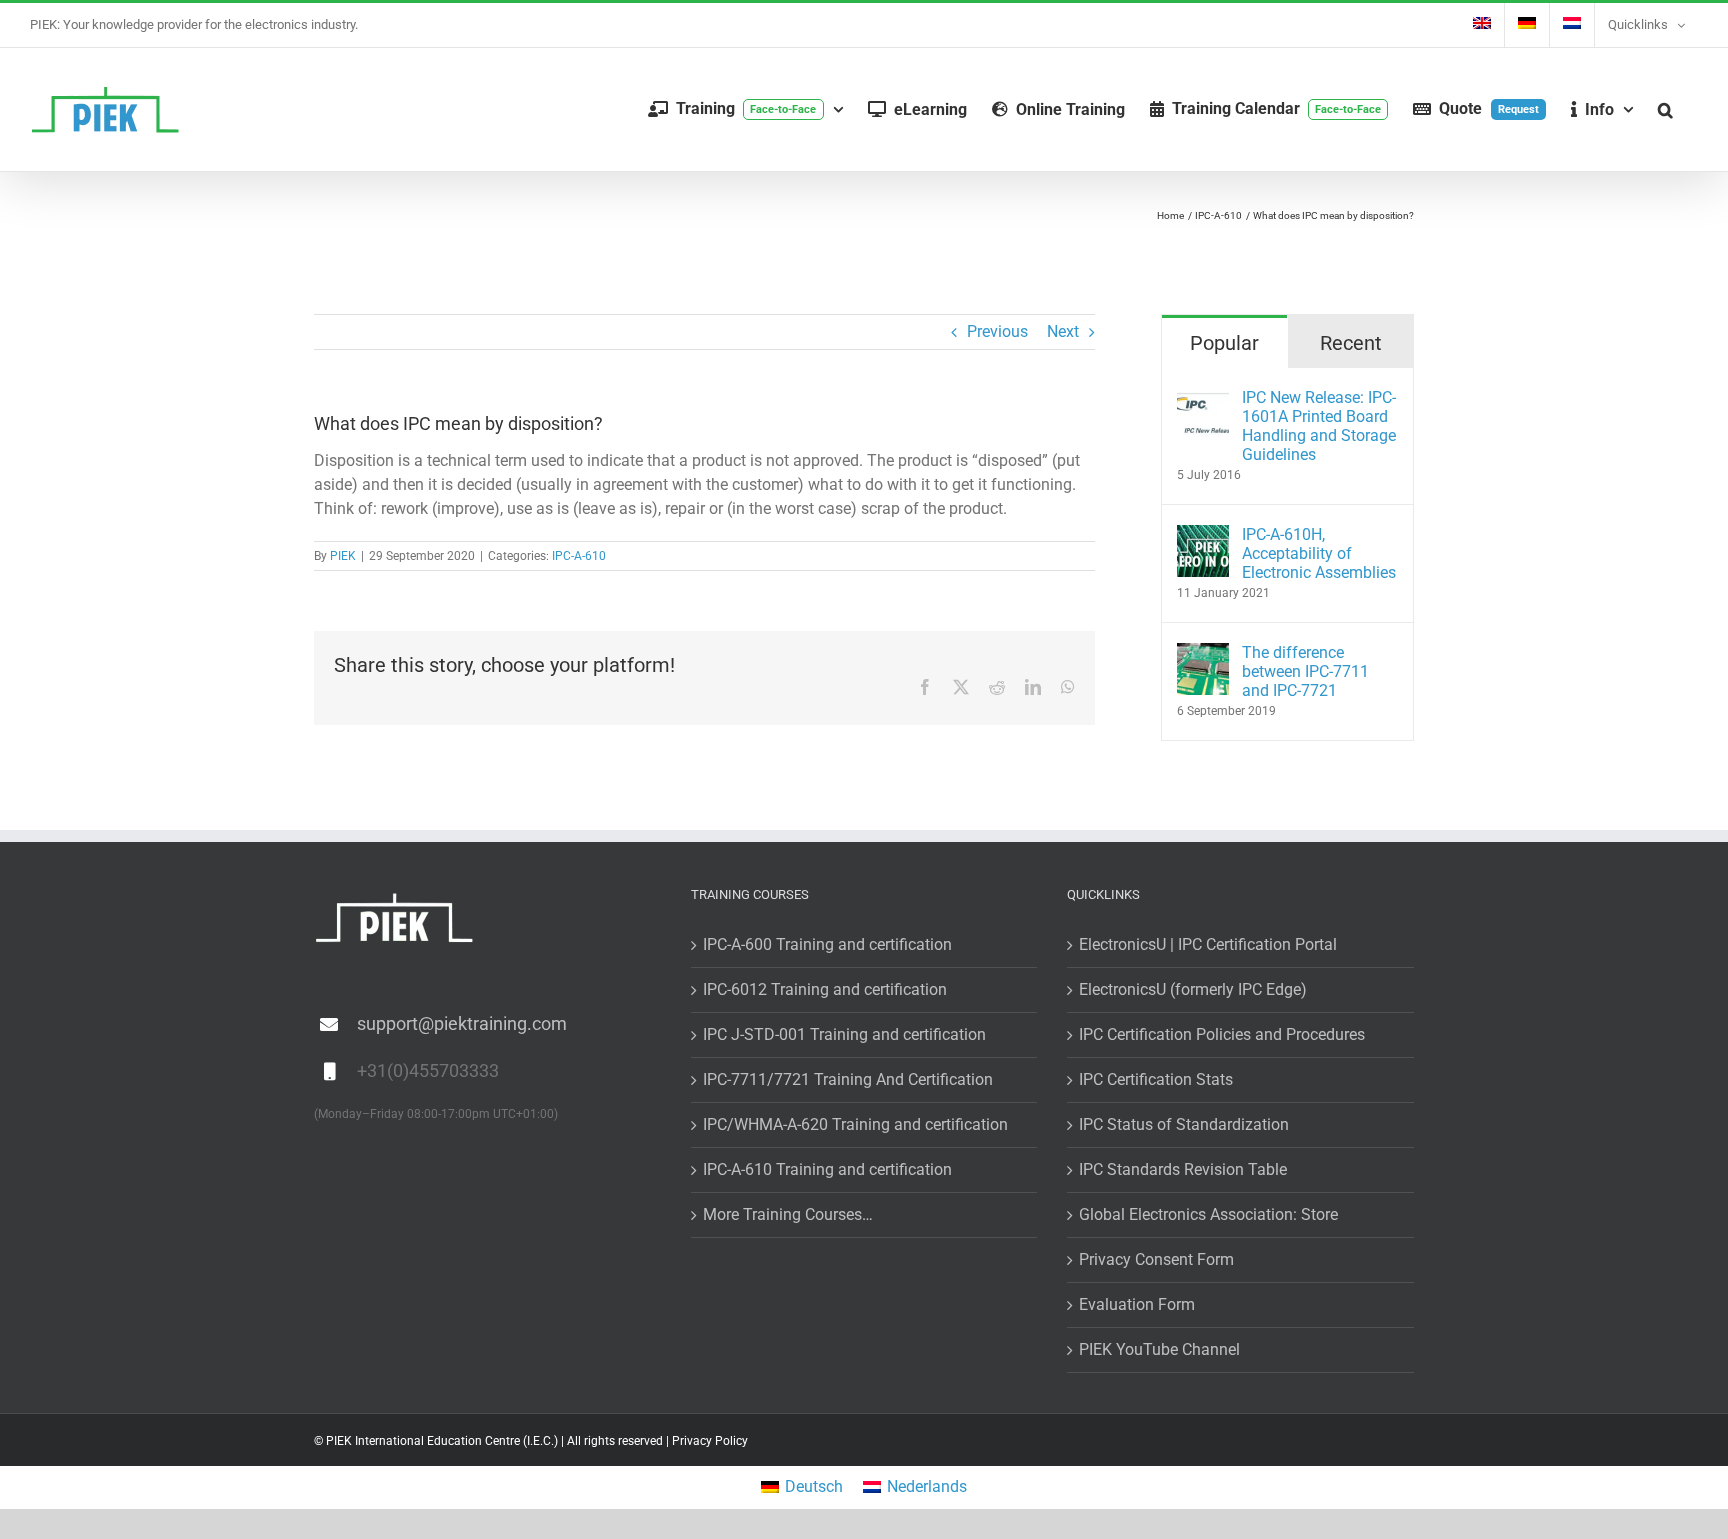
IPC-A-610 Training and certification (827, 1169)
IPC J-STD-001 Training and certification (844, 1034)
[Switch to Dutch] (1572, 25)
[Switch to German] (1527, 25)
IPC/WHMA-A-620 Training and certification (855, 1124)
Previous (997, 331)
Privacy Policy (710, 1441)
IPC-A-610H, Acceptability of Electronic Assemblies (1319, 553)
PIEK (343, 556)
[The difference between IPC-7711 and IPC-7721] (1203, 654)
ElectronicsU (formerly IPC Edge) (1193, 989)
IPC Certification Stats (1156, 1079)
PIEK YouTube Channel (1159, 1349)
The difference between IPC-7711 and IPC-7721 (1305, 671)
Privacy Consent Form (1156, 1259)
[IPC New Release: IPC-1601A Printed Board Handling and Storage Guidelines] (1203, 399)
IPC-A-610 (579, 556)
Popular (1224, 343)
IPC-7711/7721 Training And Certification (848, 1079)
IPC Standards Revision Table (1183, 1169)
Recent (1351, 343)
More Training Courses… (788, 1214)
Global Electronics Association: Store (1208, 1214)
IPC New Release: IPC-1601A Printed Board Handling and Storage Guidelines (1319, 426)
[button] (1665, 109)
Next (1063, 331)
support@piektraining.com (462, 1023)
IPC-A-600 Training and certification (827, 944)
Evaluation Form (1137, 1304)
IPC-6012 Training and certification (825, 989)
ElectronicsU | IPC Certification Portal (1208, 944)
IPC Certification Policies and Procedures (1222, 1034)
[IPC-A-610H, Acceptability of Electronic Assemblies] (1203, 536)
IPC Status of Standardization (1184, 1124)
